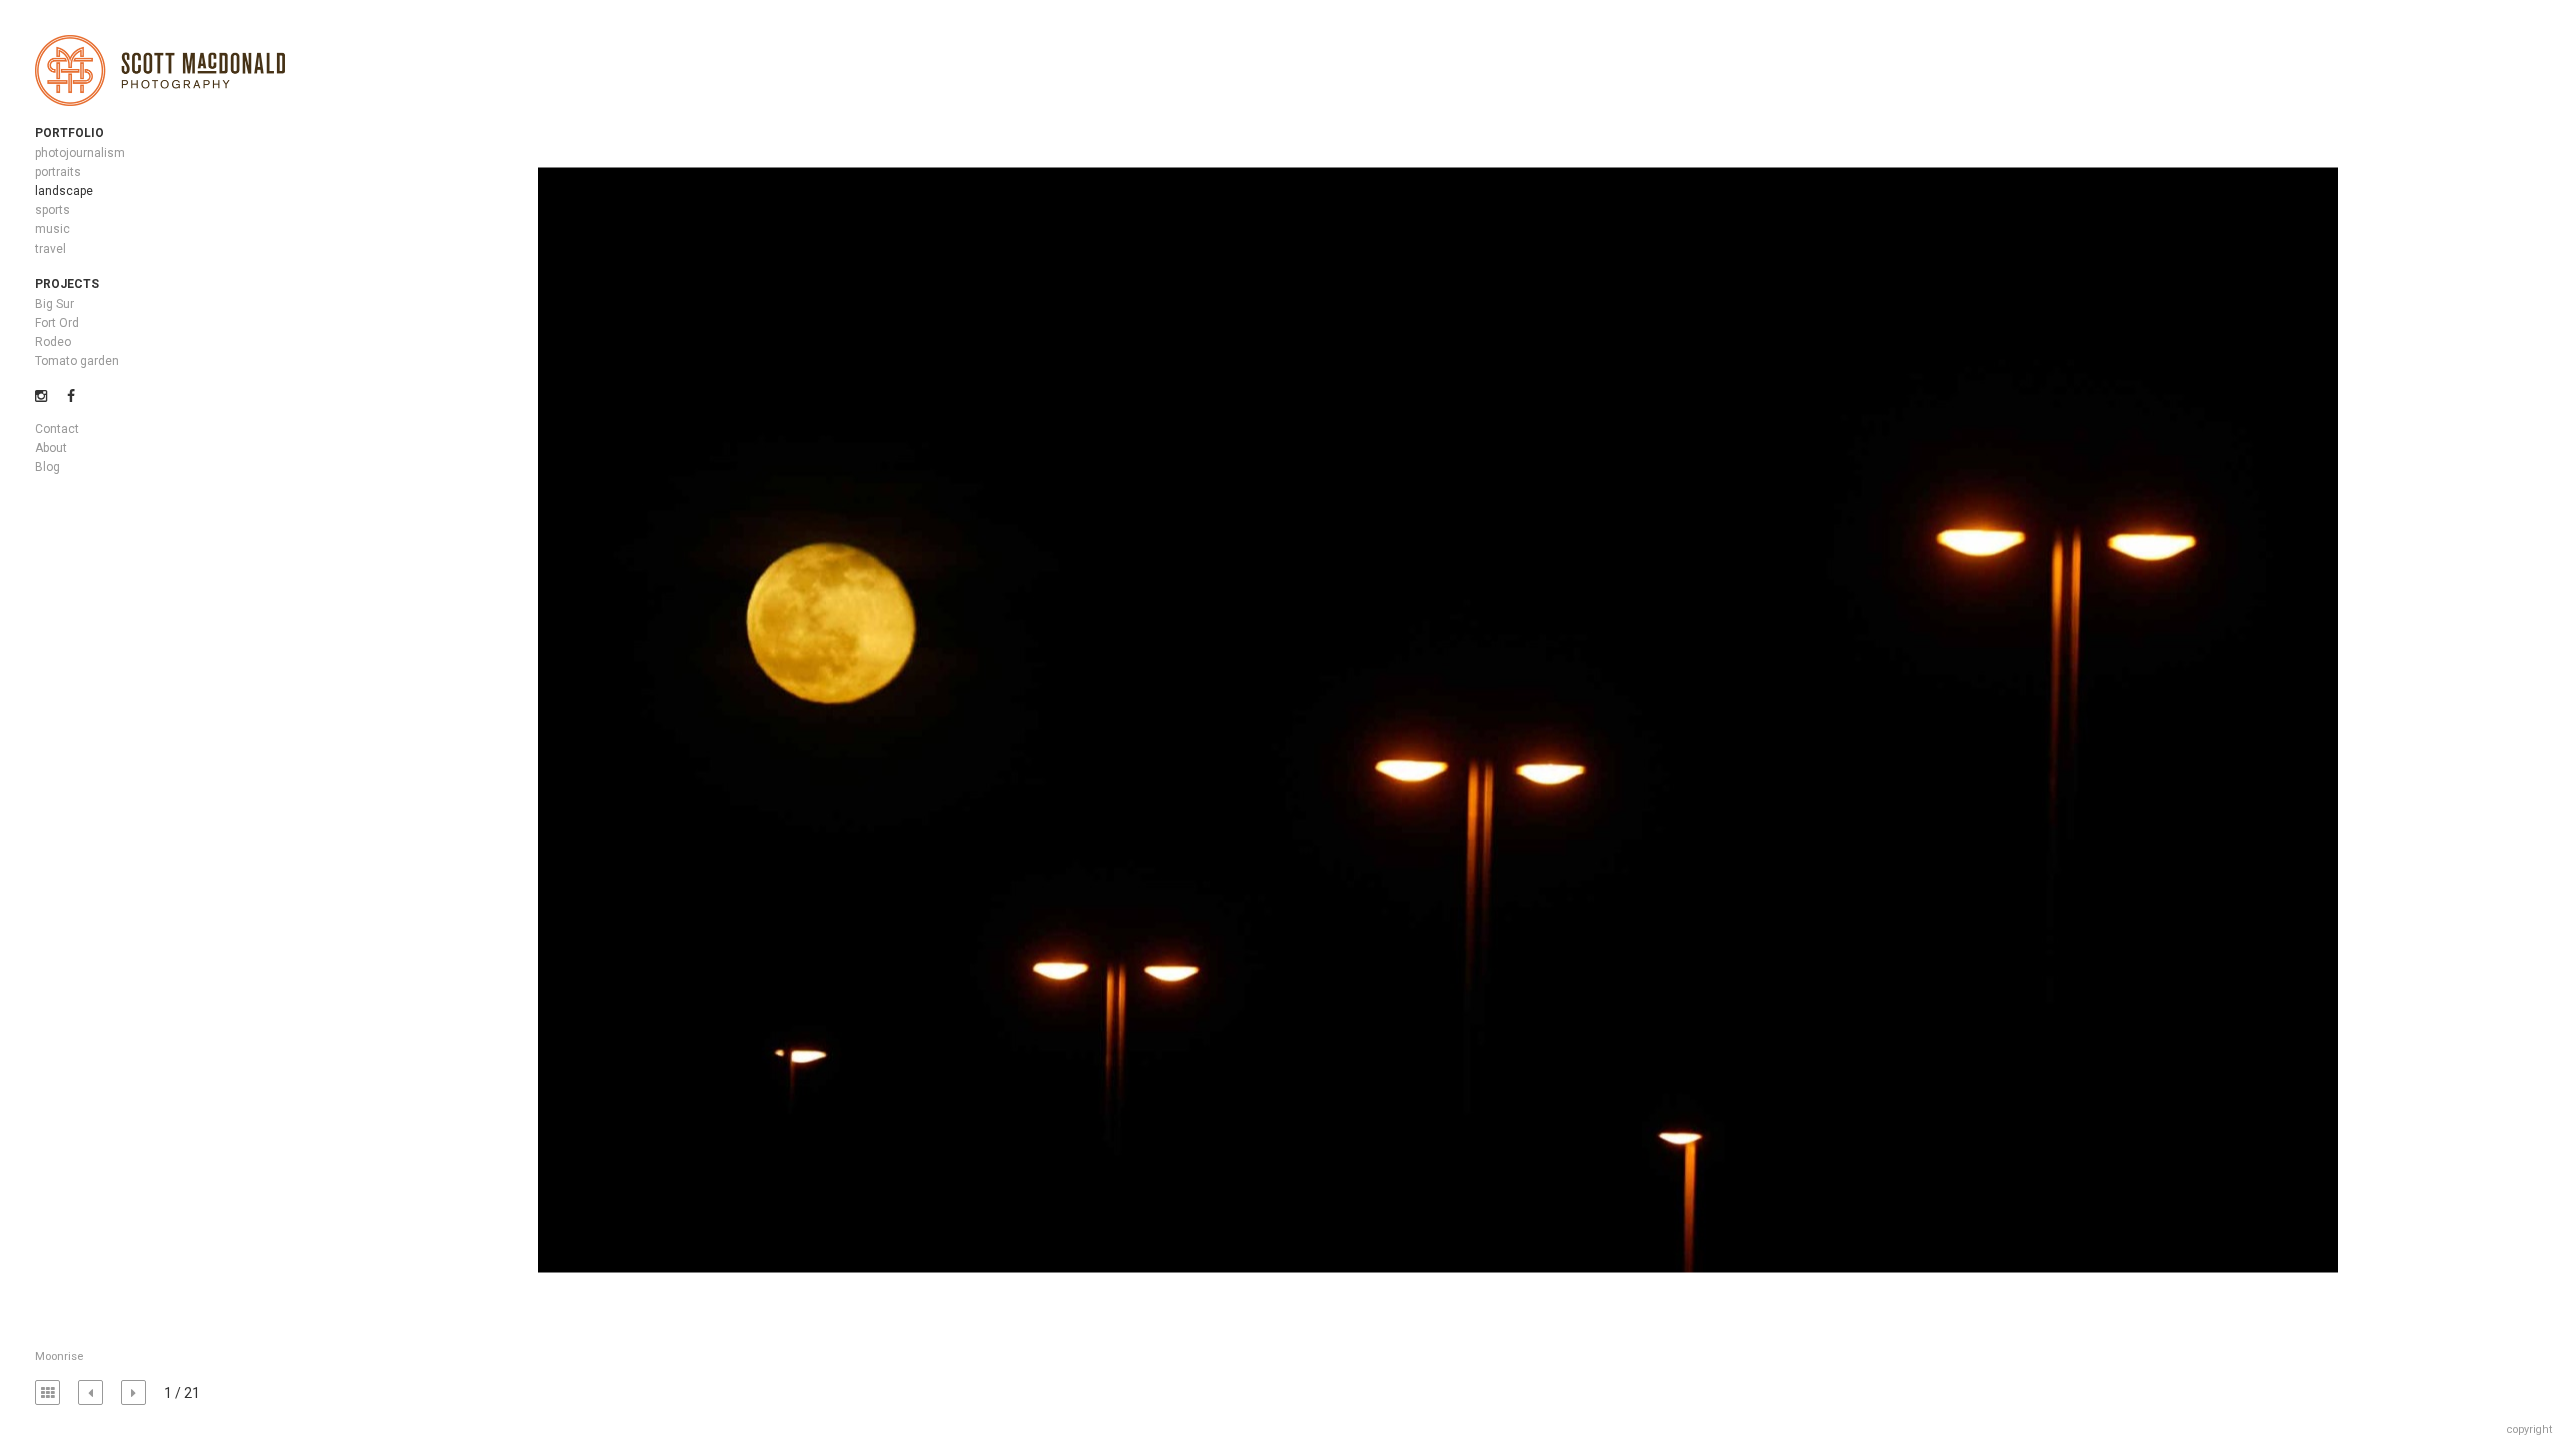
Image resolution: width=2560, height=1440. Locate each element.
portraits (58, 172)
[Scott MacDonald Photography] (160, 71)
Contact (57, 429)
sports (52, 210)
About (51, 448)
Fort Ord (57, 323)
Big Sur (54, 304)
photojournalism (80, 153)
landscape (64, 191)
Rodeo (53, 342)
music (52, 229)
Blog (47, 467)
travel (50, 249)
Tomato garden (77, 361)
